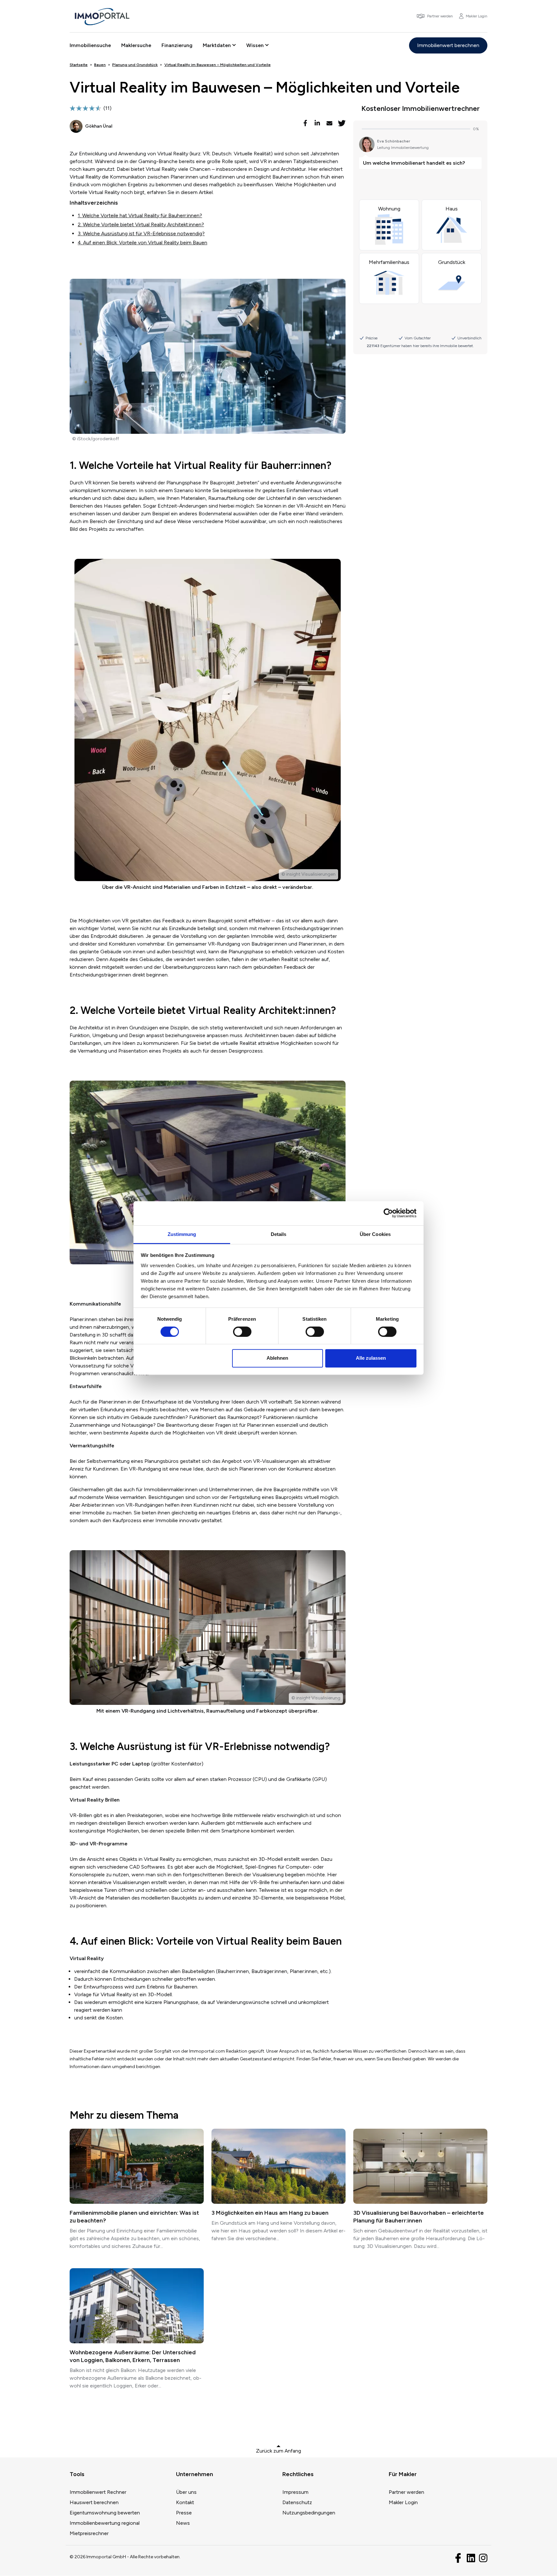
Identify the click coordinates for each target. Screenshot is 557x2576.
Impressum (295, 2492)
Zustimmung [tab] (182, 1234)
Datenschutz (297, 2502)
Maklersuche (136, 45)
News (183, 2523)
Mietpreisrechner (89, 2533)
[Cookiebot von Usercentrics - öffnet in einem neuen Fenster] (388, 1213)
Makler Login (403, 2502)
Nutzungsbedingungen (309, 2513)
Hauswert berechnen (94, 2502)
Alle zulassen (371, 1358)
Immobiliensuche (90, 45)
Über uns (186, 2492)
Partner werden (406, 2492)
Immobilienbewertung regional (105, 2523)
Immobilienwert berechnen (448, 45)
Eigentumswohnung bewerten (105, 2513)
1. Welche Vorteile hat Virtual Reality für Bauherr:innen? (140, 215)
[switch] (242, 1332)
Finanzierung (177, 45)
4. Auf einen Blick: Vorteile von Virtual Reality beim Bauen (142, 243)
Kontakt (185, 2502)
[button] (306, 123)
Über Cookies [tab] (375, 1234)
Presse (184, 2513)
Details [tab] (279, 1234)
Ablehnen (277, 1358)
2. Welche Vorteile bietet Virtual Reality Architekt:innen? (141, 224)
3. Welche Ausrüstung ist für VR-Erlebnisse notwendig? (141, 233)
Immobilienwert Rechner (98, 2492)
